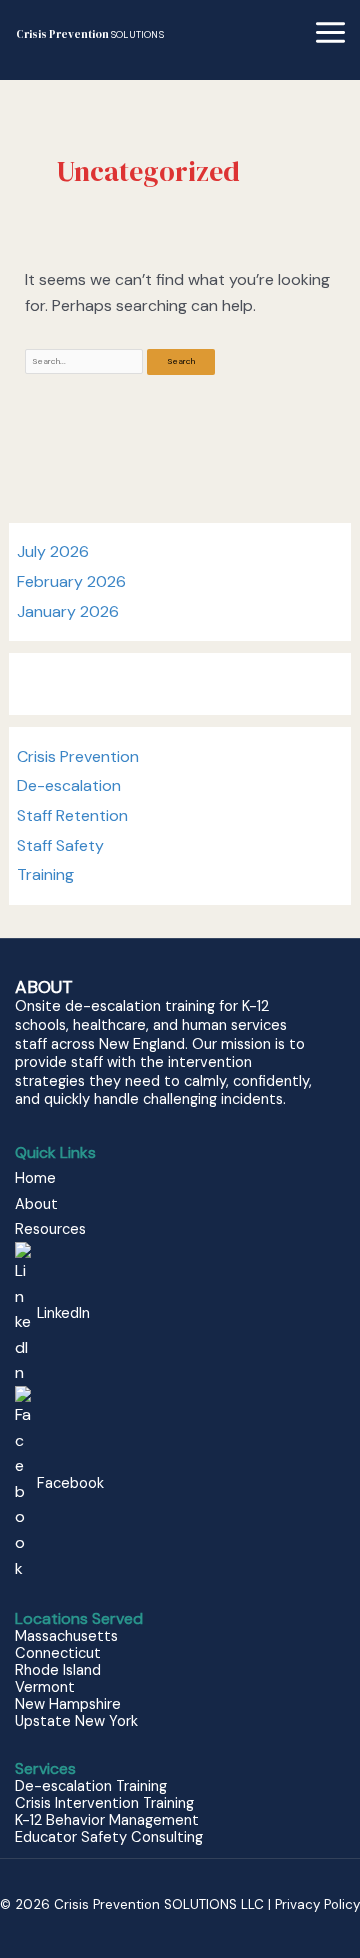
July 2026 (53, 551)
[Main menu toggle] (330, 32)
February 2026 (71, 581)
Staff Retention (72, 815)
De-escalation (69, 785)
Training (45, 874)
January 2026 (68, 611)
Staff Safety (60, 845)
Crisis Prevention (90, 34)
